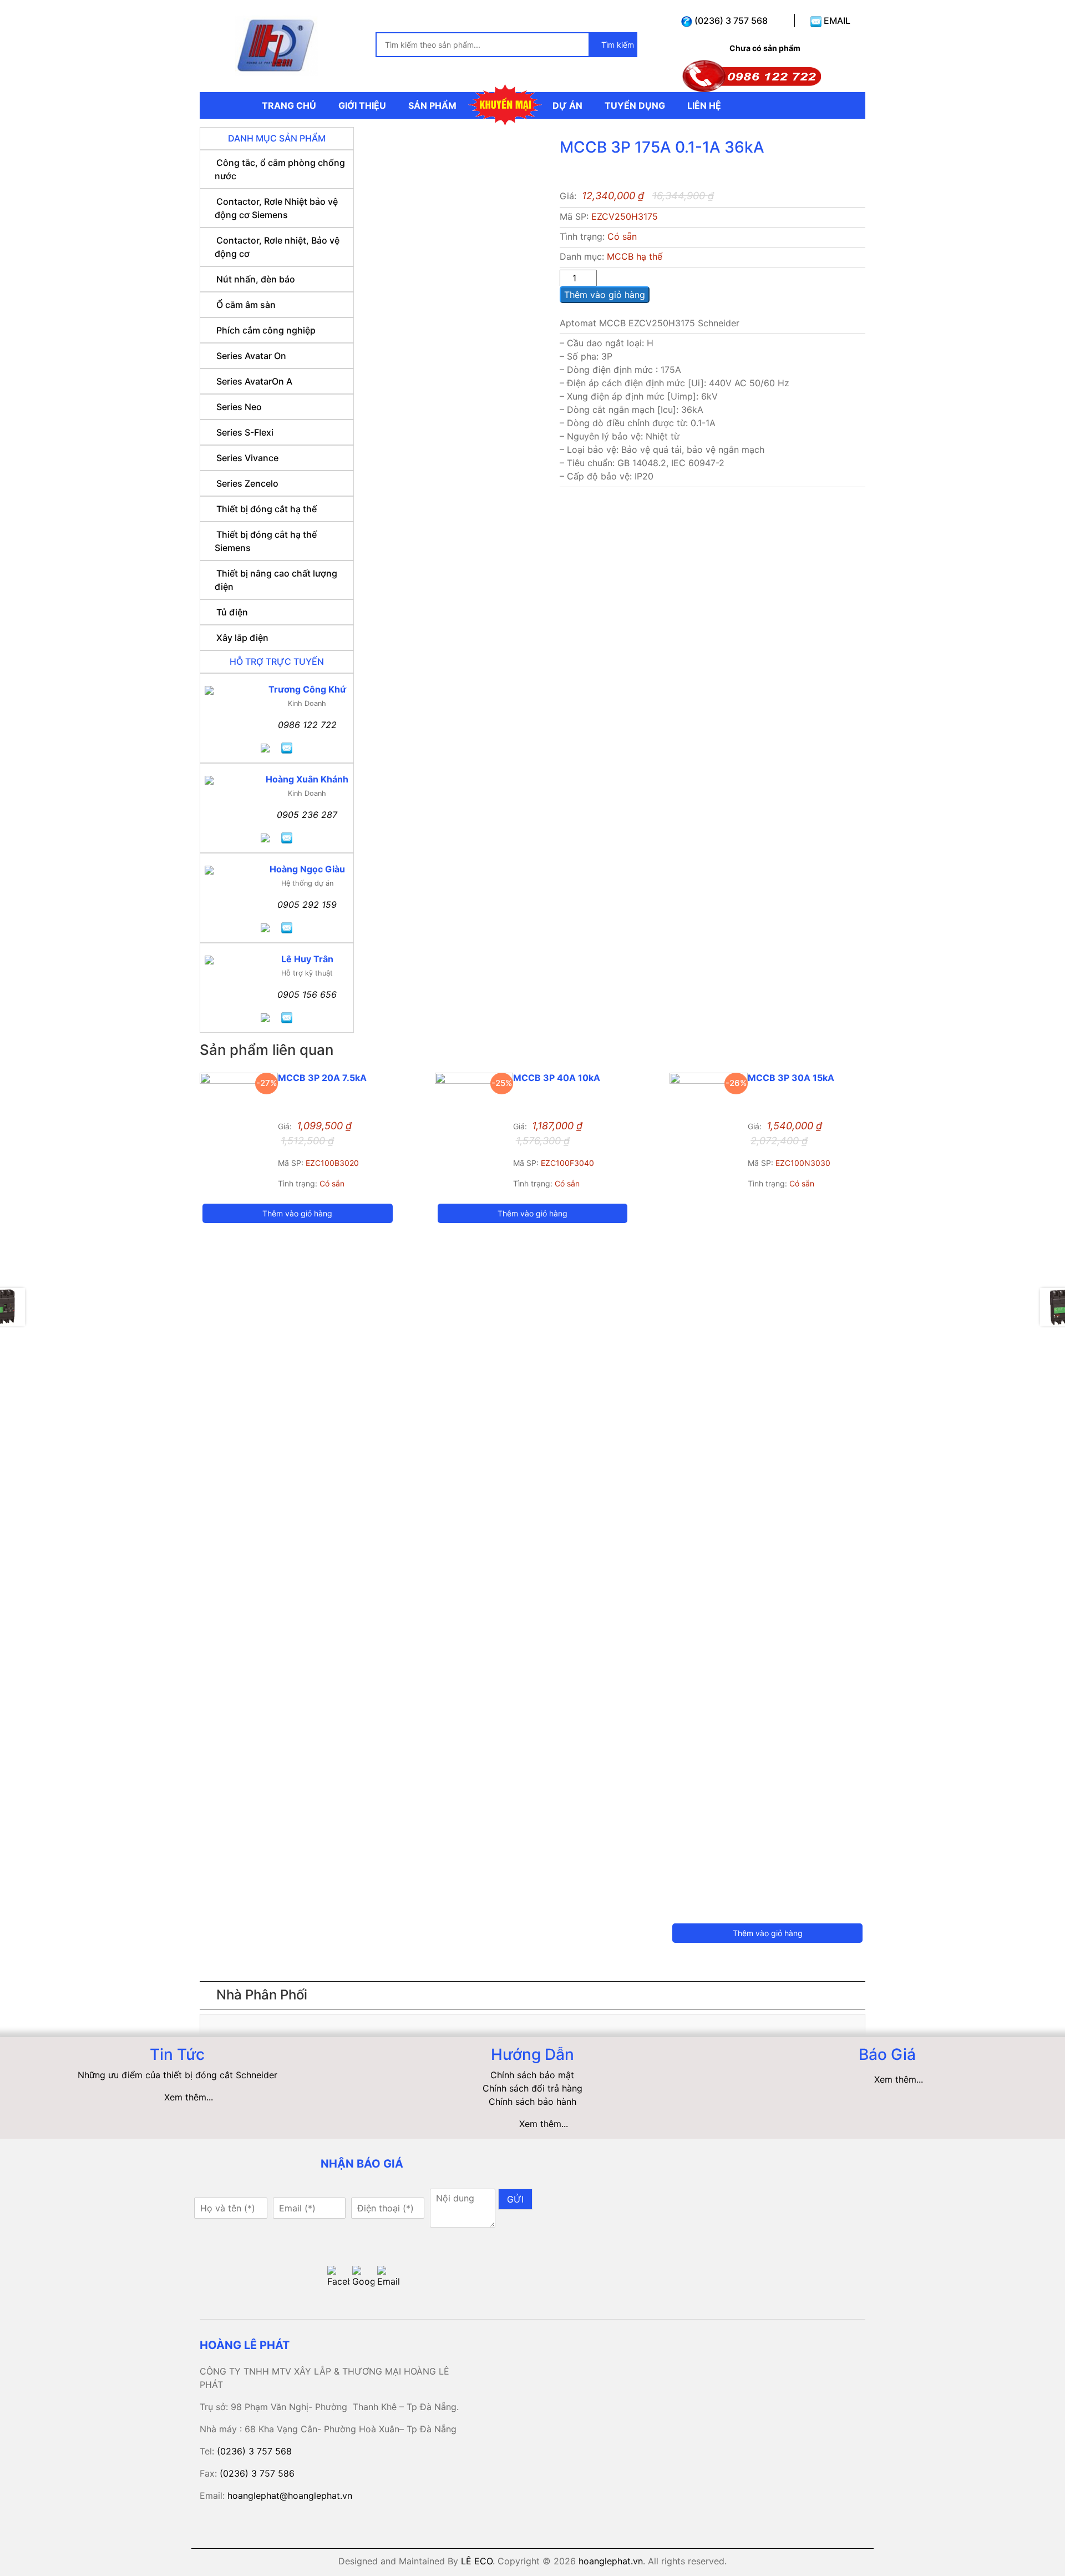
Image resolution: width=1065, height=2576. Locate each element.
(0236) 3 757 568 (730, 21)
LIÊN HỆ (704, 105)
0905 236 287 (307, 815)
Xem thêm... (189, 2097)
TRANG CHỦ (289, 105)
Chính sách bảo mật (532, 2075)
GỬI (515, 2199)
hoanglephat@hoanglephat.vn (290, 2496)
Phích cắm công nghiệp (266, 330)
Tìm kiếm (617, 45)
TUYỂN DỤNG (635, 105)
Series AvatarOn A (254, 381)
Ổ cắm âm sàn (246, 305)
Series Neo (239, 407)
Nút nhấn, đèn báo (256, 279)
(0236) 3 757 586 (257, 2473)
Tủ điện (232, 612)
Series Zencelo (247, 483)
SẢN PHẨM (432, 105)
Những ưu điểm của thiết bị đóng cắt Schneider (177, 2075)
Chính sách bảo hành (532, 2102)
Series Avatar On (251, 356)
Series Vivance (247, 458)
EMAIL (836, 21)
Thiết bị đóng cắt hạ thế (267, 509)
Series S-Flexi (245, 432)
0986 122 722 (307, 725)
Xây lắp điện (242, 638)
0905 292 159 (307, 905)
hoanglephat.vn (611, 2561)
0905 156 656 (307, 994)
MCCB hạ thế (635, 256)
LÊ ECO (477, 2561)
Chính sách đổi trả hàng (532, 2088)
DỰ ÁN (567, 105)
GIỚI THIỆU (362, 105)
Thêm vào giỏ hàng (605, 295)
